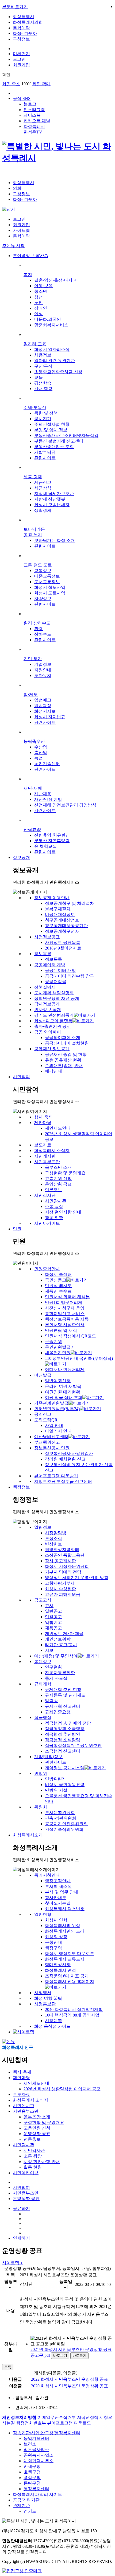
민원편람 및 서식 (61, 1330)
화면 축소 (11, 84)
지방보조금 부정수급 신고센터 (63, 1481)
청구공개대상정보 (62, 920)
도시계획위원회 (60, 1813)
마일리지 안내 (58, 1431)
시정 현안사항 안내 (63, 1212)
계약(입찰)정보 (48, 1757)
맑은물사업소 (36, 2450)
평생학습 (43, 383)
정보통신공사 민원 (52, 1448)
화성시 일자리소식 (52, 349)
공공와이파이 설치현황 (67, 1043)
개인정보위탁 (58, 1639)
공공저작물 (56, 982)
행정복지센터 (36, 2489)
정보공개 (21, 857)
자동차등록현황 (60, 1673)
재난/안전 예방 (48, 799)
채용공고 (53, 1628)
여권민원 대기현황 (63, 1392)
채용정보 (43, 355)
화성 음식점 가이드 (52, 2026)
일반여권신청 (58, 1381)
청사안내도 (56, 1898)
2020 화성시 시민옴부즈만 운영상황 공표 (70, 2386)
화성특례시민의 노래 (65, 1931)
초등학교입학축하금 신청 (58, 372)
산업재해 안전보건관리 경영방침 (65, 805)
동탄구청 (32, 2483)
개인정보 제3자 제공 (64, 1634)
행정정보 (21, 1487)
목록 (8, 2367)
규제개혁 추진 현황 (63, 1689)
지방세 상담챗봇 (50, 499)
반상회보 (53, 1544)
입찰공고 (53, 1617)
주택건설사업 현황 (52, 424)
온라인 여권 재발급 (63, 1386)
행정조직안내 (58, 1881)
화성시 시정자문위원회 (67, 1566)
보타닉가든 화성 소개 (55, 540)
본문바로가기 (15, 7)
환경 (39, 629)
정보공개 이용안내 (52, 898)
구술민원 (53, 1342)
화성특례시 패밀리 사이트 (37, 2494)
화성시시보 (45, 711)
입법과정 (43, 706)
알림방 (51, 1701)
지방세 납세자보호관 (54, 494)
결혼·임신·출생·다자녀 (55, 280)
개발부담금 (45, 452)
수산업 (41, 747)
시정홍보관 (45, 2004)
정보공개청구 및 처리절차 (70, 903)
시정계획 (53, 2021)
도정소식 (53, 1538)
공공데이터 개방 (50, 965)
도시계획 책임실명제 (54, 993)
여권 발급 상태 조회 (64, 1397)
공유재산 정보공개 (52, 1049)
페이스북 (32, 115)
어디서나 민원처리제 (65, 1370)
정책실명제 (45, 987)
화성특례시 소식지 (52, 1151)
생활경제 (43, 510)
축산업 (41, 752)
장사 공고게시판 (60, 1561)
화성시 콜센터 (58, 1274)
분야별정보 (30, 256)
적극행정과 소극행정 (65, 1729)
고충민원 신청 (58, 1179)
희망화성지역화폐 (62, 1550)
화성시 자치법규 (50, 717)
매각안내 (53, 1071)
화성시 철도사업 (50, 587)
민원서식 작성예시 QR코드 (70, 1336)
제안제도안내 (58, 1128)
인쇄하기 (21, 2238)
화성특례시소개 (28, 1835)
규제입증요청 (58, 1712)
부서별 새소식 (58, 1886)
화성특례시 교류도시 (65, 1959)
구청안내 (53, 1942)
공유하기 (21, 2208)
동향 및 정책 (46, 413)
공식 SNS (22, 98)
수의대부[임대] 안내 (64, 1066)
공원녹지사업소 (39, 2455)
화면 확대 (41, 84)
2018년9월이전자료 (63, 948)
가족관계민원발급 (51, 1403)
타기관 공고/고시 (61, 1645)
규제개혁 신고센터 (63, 1706)
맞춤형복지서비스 (51, 325)
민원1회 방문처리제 (64, 1302)
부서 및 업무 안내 (62, 1892)
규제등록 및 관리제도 (65, 1695)
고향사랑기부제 (60, 1583)
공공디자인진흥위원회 (66, 1824)
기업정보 (43, 664)
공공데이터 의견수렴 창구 (70, 976)
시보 (49, 1650)
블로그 (30, 104)
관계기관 (21, 2506)
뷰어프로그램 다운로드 (69, 2423)
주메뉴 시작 (13, 246)
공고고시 (43, 1600)
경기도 (30, 2511)
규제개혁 (43, 1684)
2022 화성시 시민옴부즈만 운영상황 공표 (70, 2379)
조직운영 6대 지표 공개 (67, 1976)
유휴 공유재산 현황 (63, 1060)
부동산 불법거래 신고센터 (59, 441)
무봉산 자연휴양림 (52, 841)
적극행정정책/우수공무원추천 (73, 1745)
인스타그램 (34, 110)
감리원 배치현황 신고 (65, 1459)
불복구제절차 (58, 909)
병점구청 (32, 2478)
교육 (39, 377)
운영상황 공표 (58, 1184)
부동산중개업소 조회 (54, 447)
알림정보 (43, 1527)
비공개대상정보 (60, 914)
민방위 (41, 1773)
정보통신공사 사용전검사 (69, 1453)
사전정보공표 (47, 937)
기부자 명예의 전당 (63, 1572)
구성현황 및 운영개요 (65, 1173)
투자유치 (43, 676)
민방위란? (54, 1779)
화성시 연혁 (56, 1920)
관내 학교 (43, 389)
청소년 (41, 291)
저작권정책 (88, 2417)
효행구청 (32, 2472)
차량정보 (43, 599)
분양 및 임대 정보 (51, 430)
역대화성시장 (58, 1965)
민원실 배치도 (58, 1286)
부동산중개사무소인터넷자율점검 (66, 435)
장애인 (41, 308)
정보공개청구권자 (62, 931)
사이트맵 (21, 230)
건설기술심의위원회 (64, 1829)
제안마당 (43, 1123)
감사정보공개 (47, 1004)
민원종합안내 (47, 1269)
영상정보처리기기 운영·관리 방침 (77, 1578)
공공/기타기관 (26, 2500)
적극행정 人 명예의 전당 (68, 1723)
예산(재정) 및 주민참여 (56, 1656)
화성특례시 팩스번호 (65, 1909)
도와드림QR (46, 1420)
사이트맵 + (12, 2263)
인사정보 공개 (48, 1010)
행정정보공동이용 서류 (67, 1319)
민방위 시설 (56, 1790)
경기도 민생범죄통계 (54, 1015)
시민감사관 (45, 1195)
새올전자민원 (58, 1353)
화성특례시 (24, 17)
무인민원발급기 (60, 1347)
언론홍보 (53, 1190)
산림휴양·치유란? (51, 835)
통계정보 (43, 1662)
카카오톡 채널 (37, 121)
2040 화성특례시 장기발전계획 (74, 2009)
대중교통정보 (47, 576)
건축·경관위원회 (61, 1818)
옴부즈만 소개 (58, 1167)
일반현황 (43, 1914)
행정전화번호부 (31, 2423)
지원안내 (43, 670)
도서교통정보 (47, 582)
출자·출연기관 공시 (53, 1026)
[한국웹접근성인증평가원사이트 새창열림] (22, 2571)
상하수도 (43, 634)
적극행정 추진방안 (63, 1734)
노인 (39, 303)
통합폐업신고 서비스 (65, 1314)
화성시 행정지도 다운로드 (70, 1954)
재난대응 (43, 794)
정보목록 (43, 954)
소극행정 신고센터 (63, 1751)
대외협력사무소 (39, 2461)
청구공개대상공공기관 (66, 926)
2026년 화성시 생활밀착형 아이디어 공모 (62, 2089)
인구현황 (53, 1667)
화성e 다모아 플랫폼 (53, 1021)
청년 (39, 297)
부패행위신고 (47, 1442)
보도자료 (43, 1145)
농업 (39, 758)
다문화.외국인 (48, 319)
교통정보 (43, 571)
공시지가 (43, 419)
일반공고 (53, 1611)
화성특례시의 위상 (63, 1926)
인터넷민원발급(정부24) (57, 1409)
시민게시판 (45, 1156)
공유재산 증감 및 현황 (66, 1054)
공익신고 (43, 1414)
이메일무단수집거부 (57, 2417)
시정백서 (43, 1993)
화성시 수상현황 (60, 1589)
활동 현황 (54, 1218)
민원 (17, 1229)
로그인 (19, 59)
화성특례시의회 (28, 22)
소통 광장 (54, 1206)
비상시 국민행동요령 (65, 1785)
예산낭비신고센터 (51, 1437)
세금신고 (43, 482)
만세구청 (32, 2466)
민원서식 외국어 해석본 (67, 1297)
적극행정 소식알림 (63, 1740)
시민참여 (21, 1077)
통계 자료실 (56, 1678)
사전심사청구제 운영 (65, 1308)
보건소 (30, 2444)
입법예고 (43, 700)
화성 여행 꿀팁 (48, 1998)
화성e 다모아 (25, 33)
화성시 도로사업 (50, 593)
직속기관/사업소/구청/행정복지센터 (47, 2433)
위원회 (41, 1807)
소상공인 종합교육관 (65, 1555)
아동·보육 (43, 286)
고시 (49, 1606)
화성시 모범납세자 (52, 505)
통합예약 (21, 28)
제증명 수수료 (58, 1291)
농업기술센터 (47, 764)
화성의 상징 (56, 1937)
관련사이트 (45, 458)
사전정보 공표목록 (63, 942)
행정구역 (53, 1948)
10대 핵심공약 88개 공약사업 (72, 2015)
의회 (17, 188)
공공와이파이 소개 (63, 1038)
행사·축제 (43, 1117)
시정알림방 (56, 1533)
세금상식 (43, 488)
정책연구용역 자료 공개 (57, 998)
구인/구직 (43, 366)
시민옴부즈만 (47, 1162)
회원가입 (21, 65)
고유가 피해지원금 (63, 1594)
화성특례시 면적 (60, 1970)
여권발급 (43, 1375)
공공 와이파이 (48, 1032)
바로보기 (60, 2356)
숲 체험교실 (45, 846)
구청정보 (21, 39)
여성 (39, 314)
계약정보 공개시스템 (65, 1768)
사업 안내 (54, 1425)
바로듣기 (79, 2356)
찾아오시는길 (58, 1903)
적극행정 (43, 1717)
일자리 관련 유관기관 (55, 361)
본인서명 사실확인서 (65, 1325)
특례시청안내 (47, 1875)
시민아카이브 (47, 1223)
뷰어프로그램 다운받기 (56, 1476)
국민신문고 (56, 1280)
